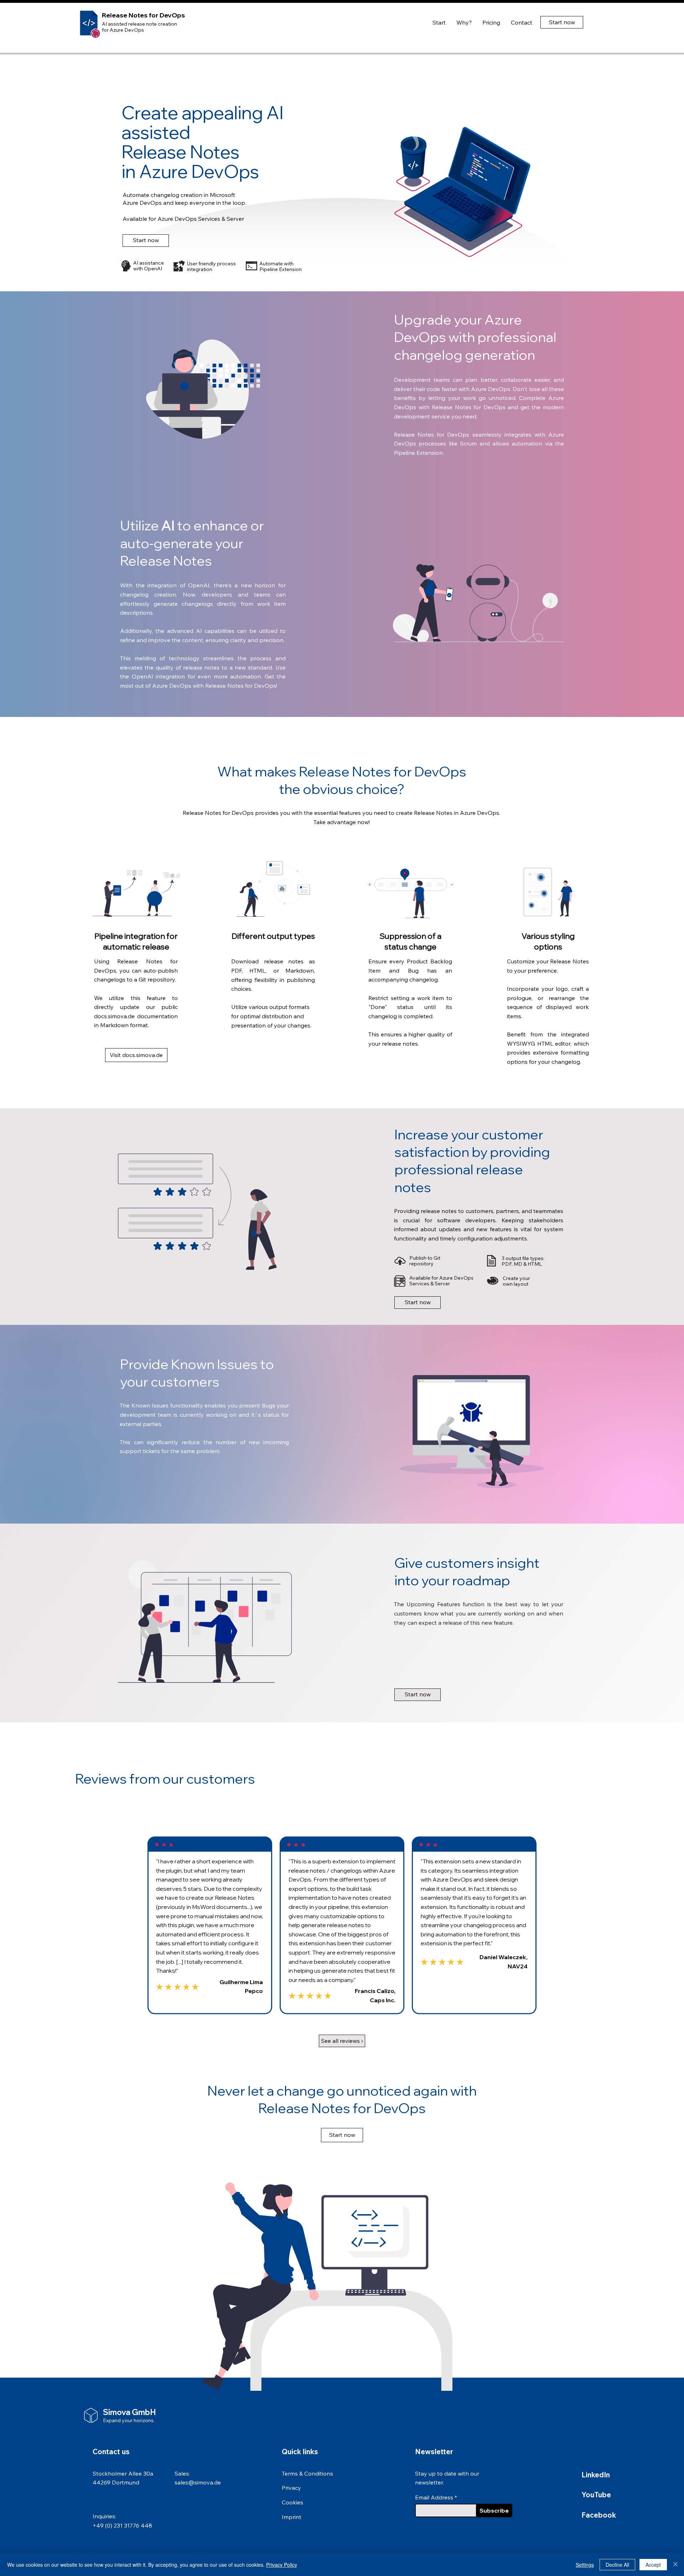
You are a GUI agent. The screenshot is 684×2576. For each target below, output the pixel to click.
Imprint (292, 2517)
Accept (653, 2565)
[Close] (675, 2565)
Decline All (617, 2565)
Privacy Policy (282, 2565)
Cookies (292, 2502)
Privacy (291, 2488)
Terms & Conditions (307, 2473)
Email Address (434, 2497)
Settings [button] (585, 2565)
